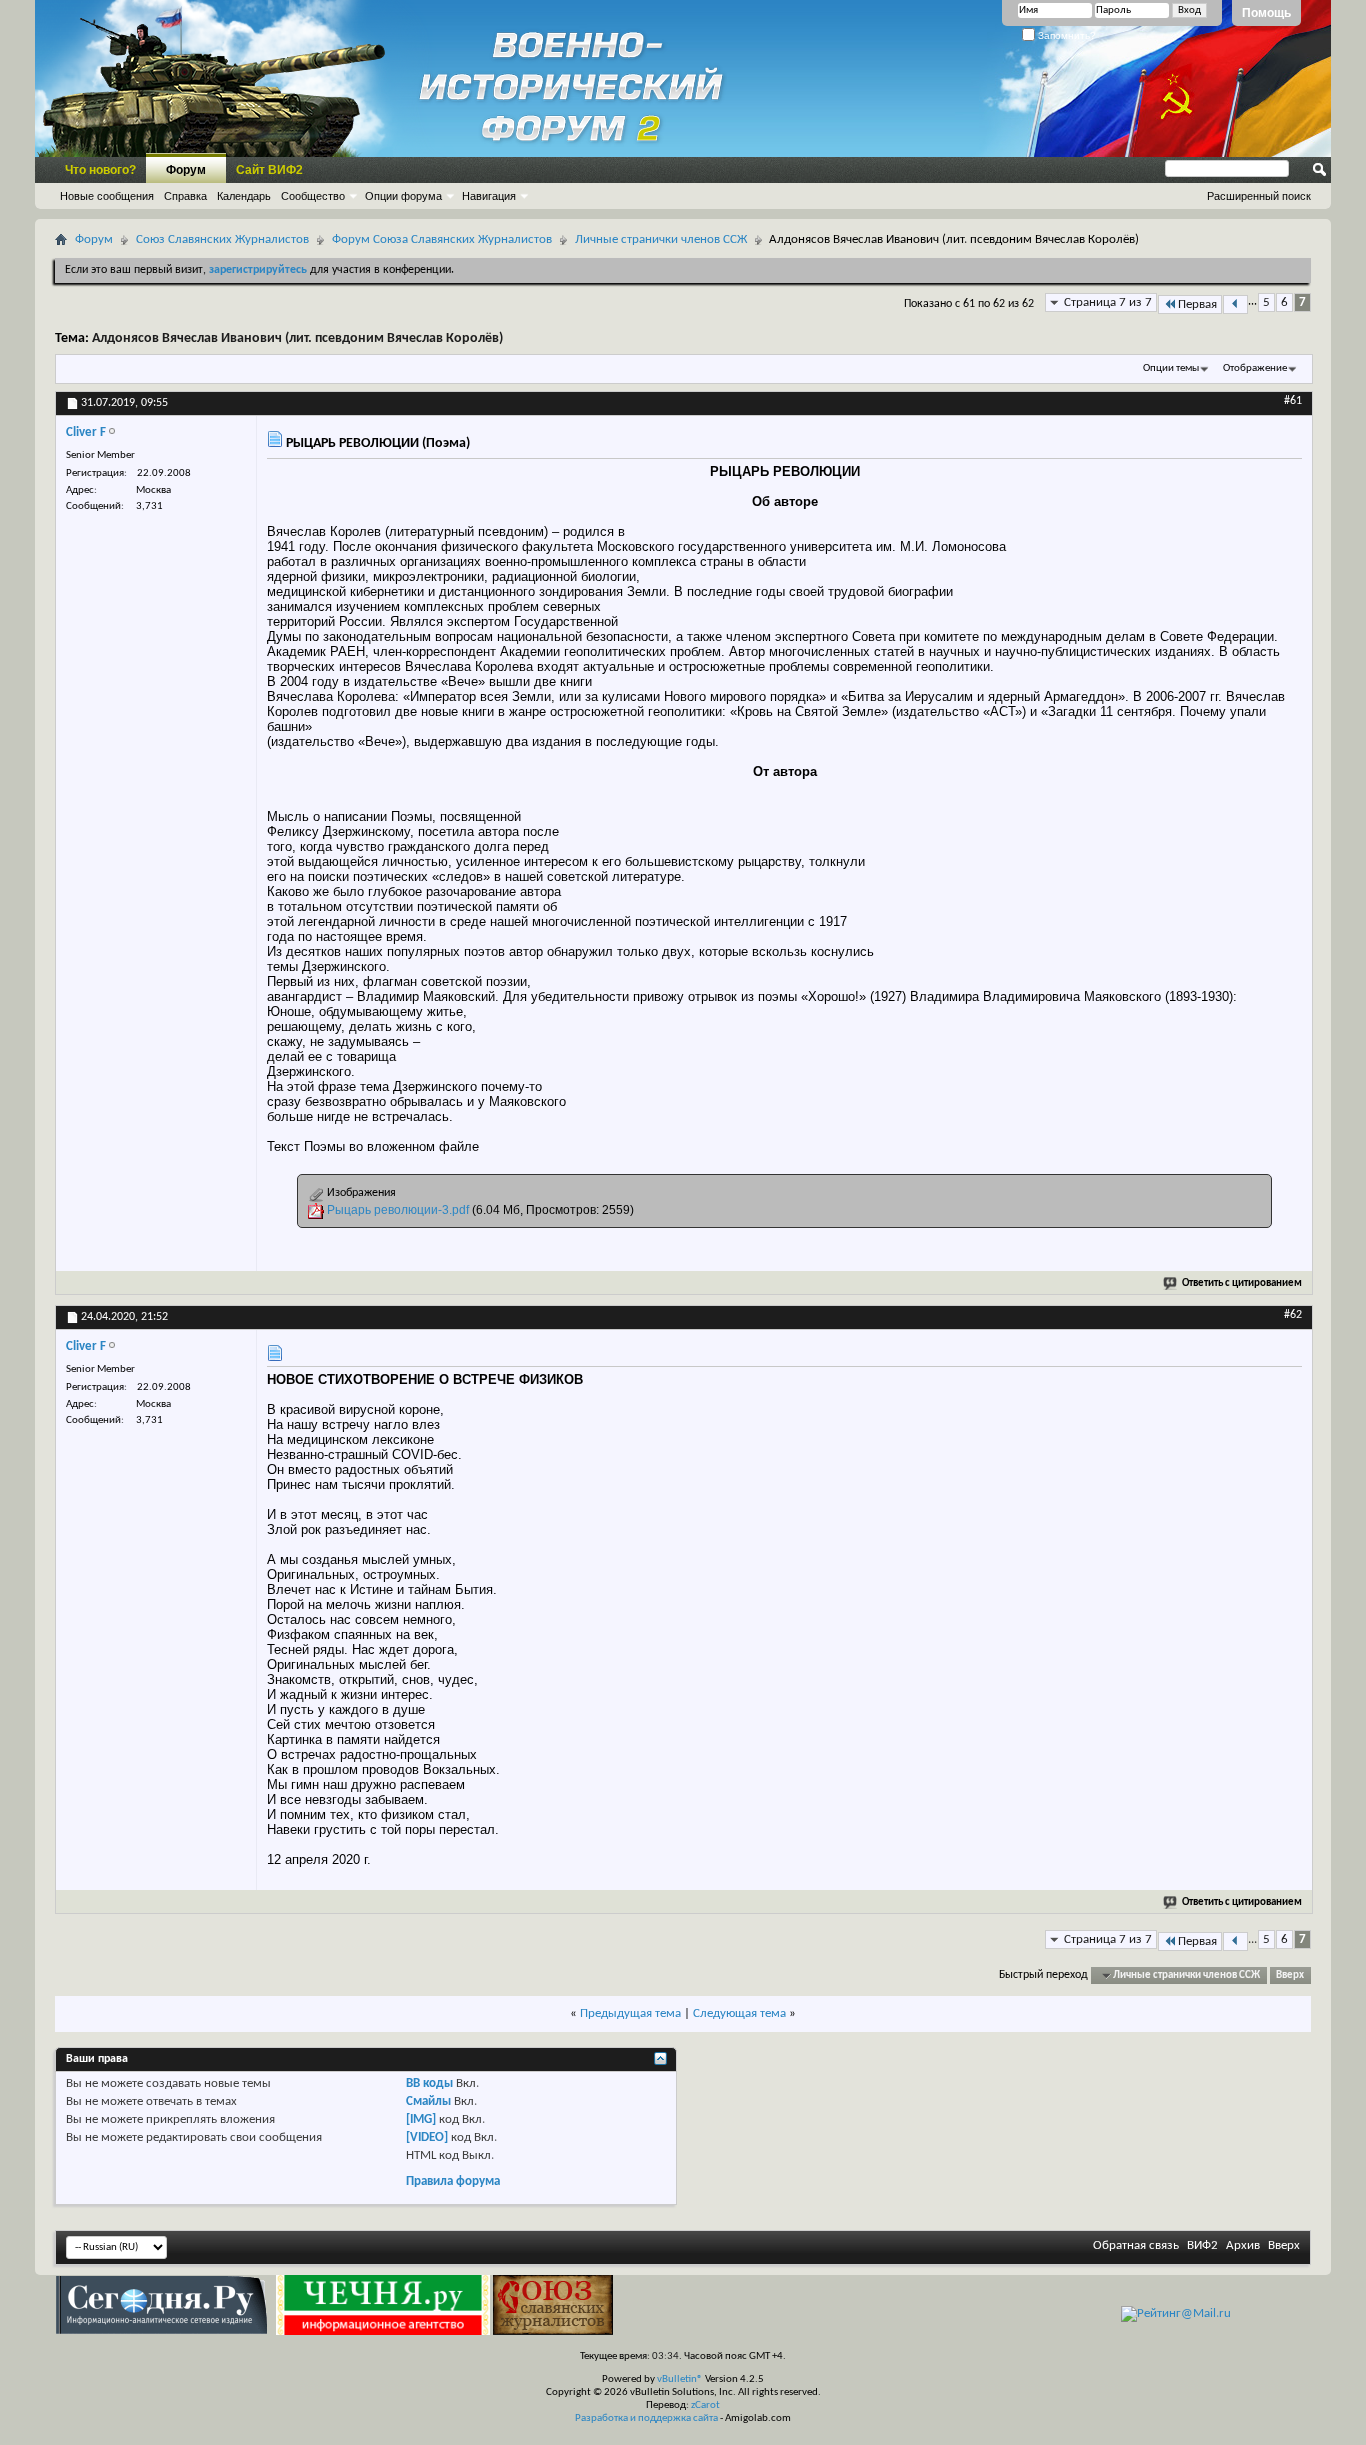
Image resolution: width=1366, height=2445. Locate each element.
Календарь (244, 196)
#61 (1293, 401)
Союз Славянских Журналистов (222, 239)
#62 (1293, 1315)
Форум (186, 170)
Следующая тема (739, 2013)
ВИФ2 (1202, 2245)
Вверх (1290, 1975)
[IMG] (421, 2119)
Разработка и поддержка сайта (646, 2418)
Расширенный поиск (1259, 196)
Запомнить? (1065, 35)
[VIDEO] (427, 2137)
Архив (1243, 2245)
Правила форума (453, 2181)
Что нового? (100, 170)
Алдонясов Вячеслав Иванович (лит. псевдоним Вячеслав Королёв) (297, 338)
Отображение (1255, 368)
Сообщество (313, 196)
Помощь (1266, 13)
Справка (185, 196)
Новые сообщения (107, 196)
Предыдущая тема (630, 2013)
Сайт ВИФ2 (269, 170)
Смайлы (428, 2101)
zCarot (705, 2405)
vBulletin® (680, 2379)
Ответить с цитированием (1242, 1283)
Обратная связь (1136, 2245)
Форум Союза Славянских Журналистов (442, 239)
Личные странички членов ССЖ (661, 239)
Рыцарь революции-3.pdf (398, 1210)
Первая (1197, 304)
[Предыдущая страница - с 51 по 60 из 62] (1235, 304)
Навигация (489, 196)
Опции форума (403, 196)
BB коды (429, 2083)
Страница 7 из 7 (1108, 302)
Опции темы (1171, 368)
